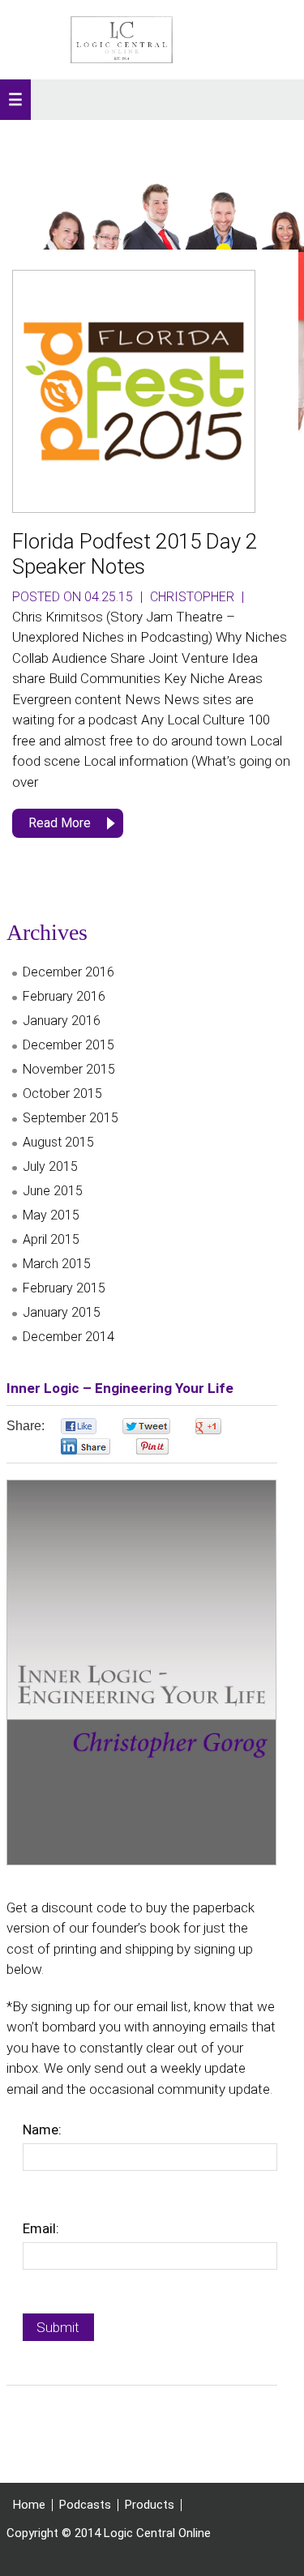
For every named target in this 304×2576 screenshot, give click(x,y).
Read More (60, 823)
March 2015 (57, 1264)
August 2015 (58, 1142)
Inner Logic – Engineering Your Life (120, 1388)
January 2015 (62, 1312)
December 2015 (69, 1045)
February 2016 (64, 996)
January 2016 (62, 1021)
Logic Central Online (122, 40)
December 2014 (69, 1337)
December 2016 (69, 972)
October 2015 (62, 1094)
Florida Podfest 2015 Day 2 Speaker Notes (135, 554)
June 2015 (53, 1191)
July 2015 (50, 1166)
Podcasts (85, 2505)
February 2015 (64, 1288)
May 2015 (51, 1215)
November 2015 (69, 1069)
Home (29, 2505)
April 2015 (51, 1239)
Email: (41, 2228)
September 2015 (71, 1118)
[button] (15, 100)
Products (150, 2505)
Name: (42, 2130)
